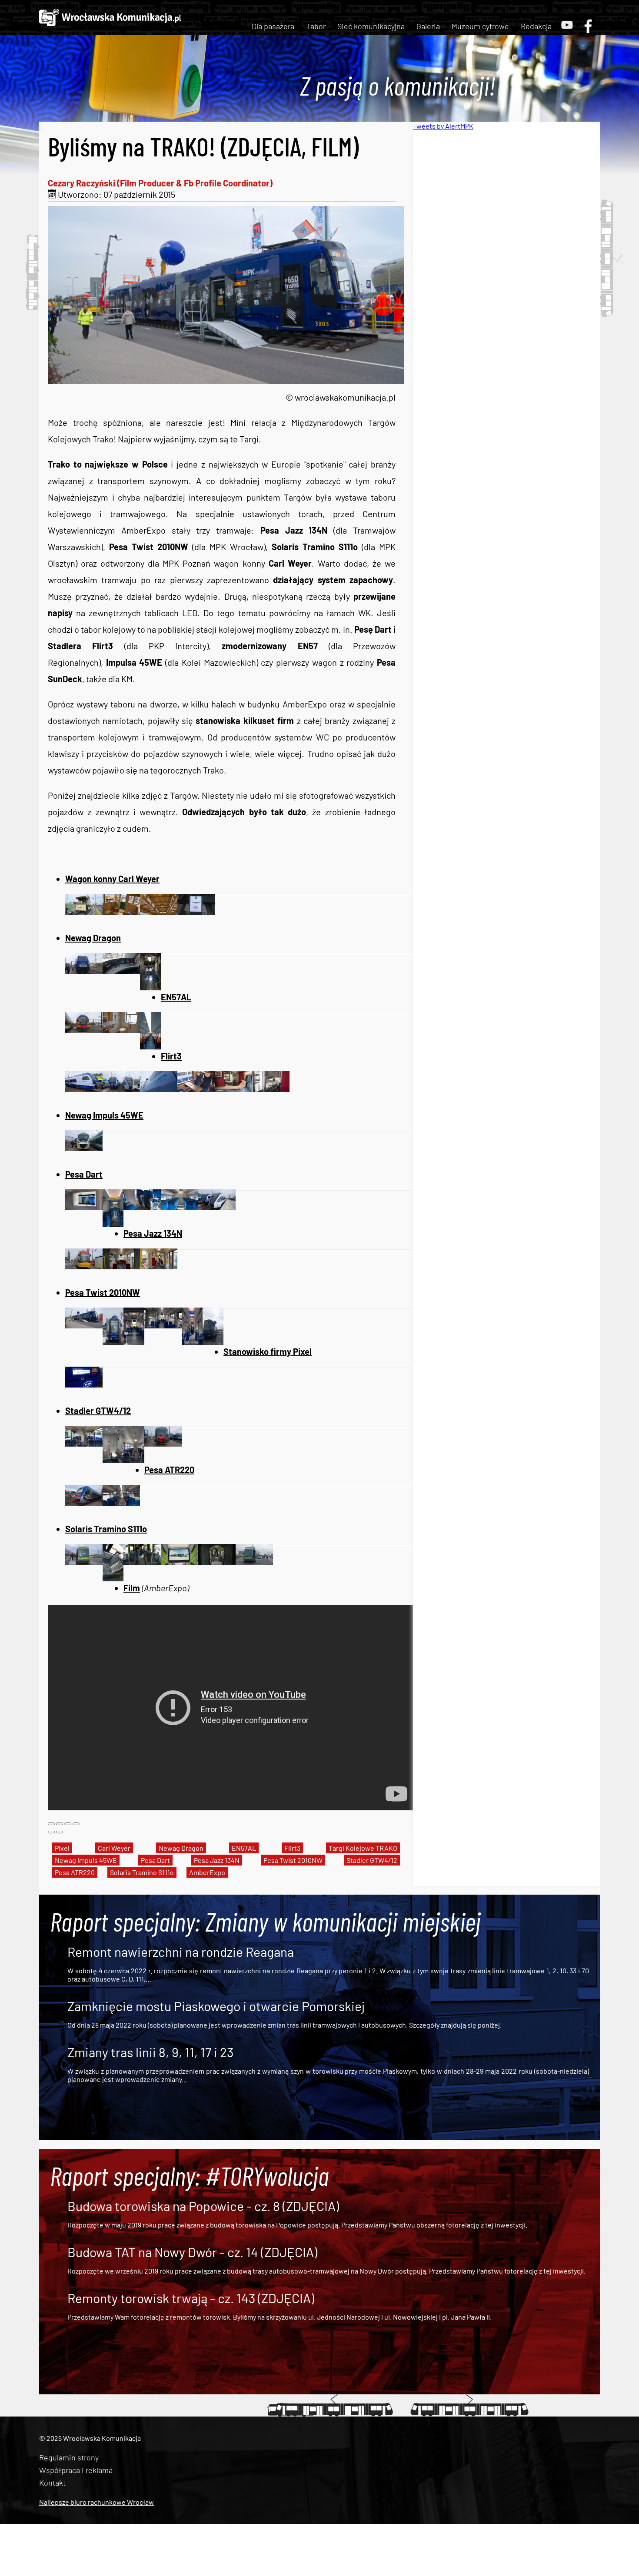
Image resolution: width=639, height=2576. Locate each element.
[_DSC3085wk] (163, 1443)
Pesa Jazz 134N (217, 1860)
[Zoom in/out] (76, 1824)
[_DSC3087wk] (121, 970)
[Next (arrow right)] (60, 1832)
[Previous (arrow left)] (51, 1832)
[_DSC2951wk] (134, 1341)
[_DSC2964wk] (84, 1266)
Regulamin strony (69, 2457)
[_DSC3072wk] (121, 1029)
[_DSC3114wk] (84, 1561)
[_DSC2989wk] (159, 911)
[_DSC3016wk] (84, 1207)
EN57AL (244, 1848)
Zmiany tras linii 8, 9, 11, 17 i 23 (150, 2052)
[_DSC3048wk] (113, 1460)
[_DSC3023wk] (180, 1207)
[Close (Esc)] (51, 1824)
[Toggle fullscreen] (68, 1824)
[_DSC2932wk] (84, 1384)
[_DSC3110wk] (271, 1089)
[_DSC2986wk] (84, 911)
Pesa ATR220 (75, 1872)
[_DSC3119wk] (180, 1561)
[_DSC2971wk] (159, 1266)
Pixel (62, 1848)
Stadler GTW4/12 (372, 1860)
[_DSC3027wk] (217, 1207)
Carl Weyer (114, 1848)
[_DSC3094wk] (150, 987)
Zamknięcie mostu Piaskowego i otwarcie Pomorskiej (216, 2006)
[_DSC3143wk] (121, 1502)
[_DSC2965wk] (213, 1341)
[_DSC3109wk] (233, 1089)
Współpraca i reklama (76, 2470)
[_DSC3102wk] (196, 1089)
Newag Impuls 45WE (86, 1860)
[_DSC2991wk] (196, 911)
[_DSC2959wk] (192, 1341)
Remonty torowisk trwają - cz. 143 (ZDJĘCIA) (191, 2298)
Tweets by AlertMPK (443, 126)
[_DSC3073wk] (150, 1046)
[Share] (60, 1824)
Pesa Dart (155, 1860)
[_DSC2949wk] (113, 1341)
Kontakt (52, 2483)
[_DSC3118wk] (142, 1561)
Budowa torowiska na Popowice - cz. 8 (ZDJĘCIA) (203, 2206)
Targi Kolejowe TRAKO (363, 1848)
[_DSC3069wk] (84, 1029)
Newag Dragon (181, 1848)
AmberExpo (207, 1872)
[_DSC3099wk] (159, 1089)
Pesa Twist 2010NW (293, 1860)
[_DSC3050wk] (134, 1460)
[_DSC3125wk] (254, 1561)
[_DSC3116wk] (113, 1578)
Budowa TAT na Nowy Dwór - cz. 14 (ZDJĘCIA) (192, 2252)
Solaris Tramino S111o (142, 1872)
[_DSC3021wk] (142, 1207)
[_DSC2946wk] (84, 1325)
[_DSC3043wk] (121, 1089)
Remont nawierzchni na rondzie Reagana (181, 1952)
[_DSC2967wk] (121, 1266)
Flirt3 (292, 1848)
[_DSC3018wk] (113, 1223)
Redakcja (536, 26)
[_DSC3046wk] (84, 1443)
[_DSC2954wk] (163, 1325)
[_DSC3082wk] (84, 970)
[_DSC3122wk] (217, 1561)
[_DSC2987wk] (121, 911)
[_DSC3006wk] (84, 1089)
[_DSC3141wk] (84, 1502)
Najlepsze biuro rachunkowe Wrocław (97, 2502)
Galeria (428, 26)
